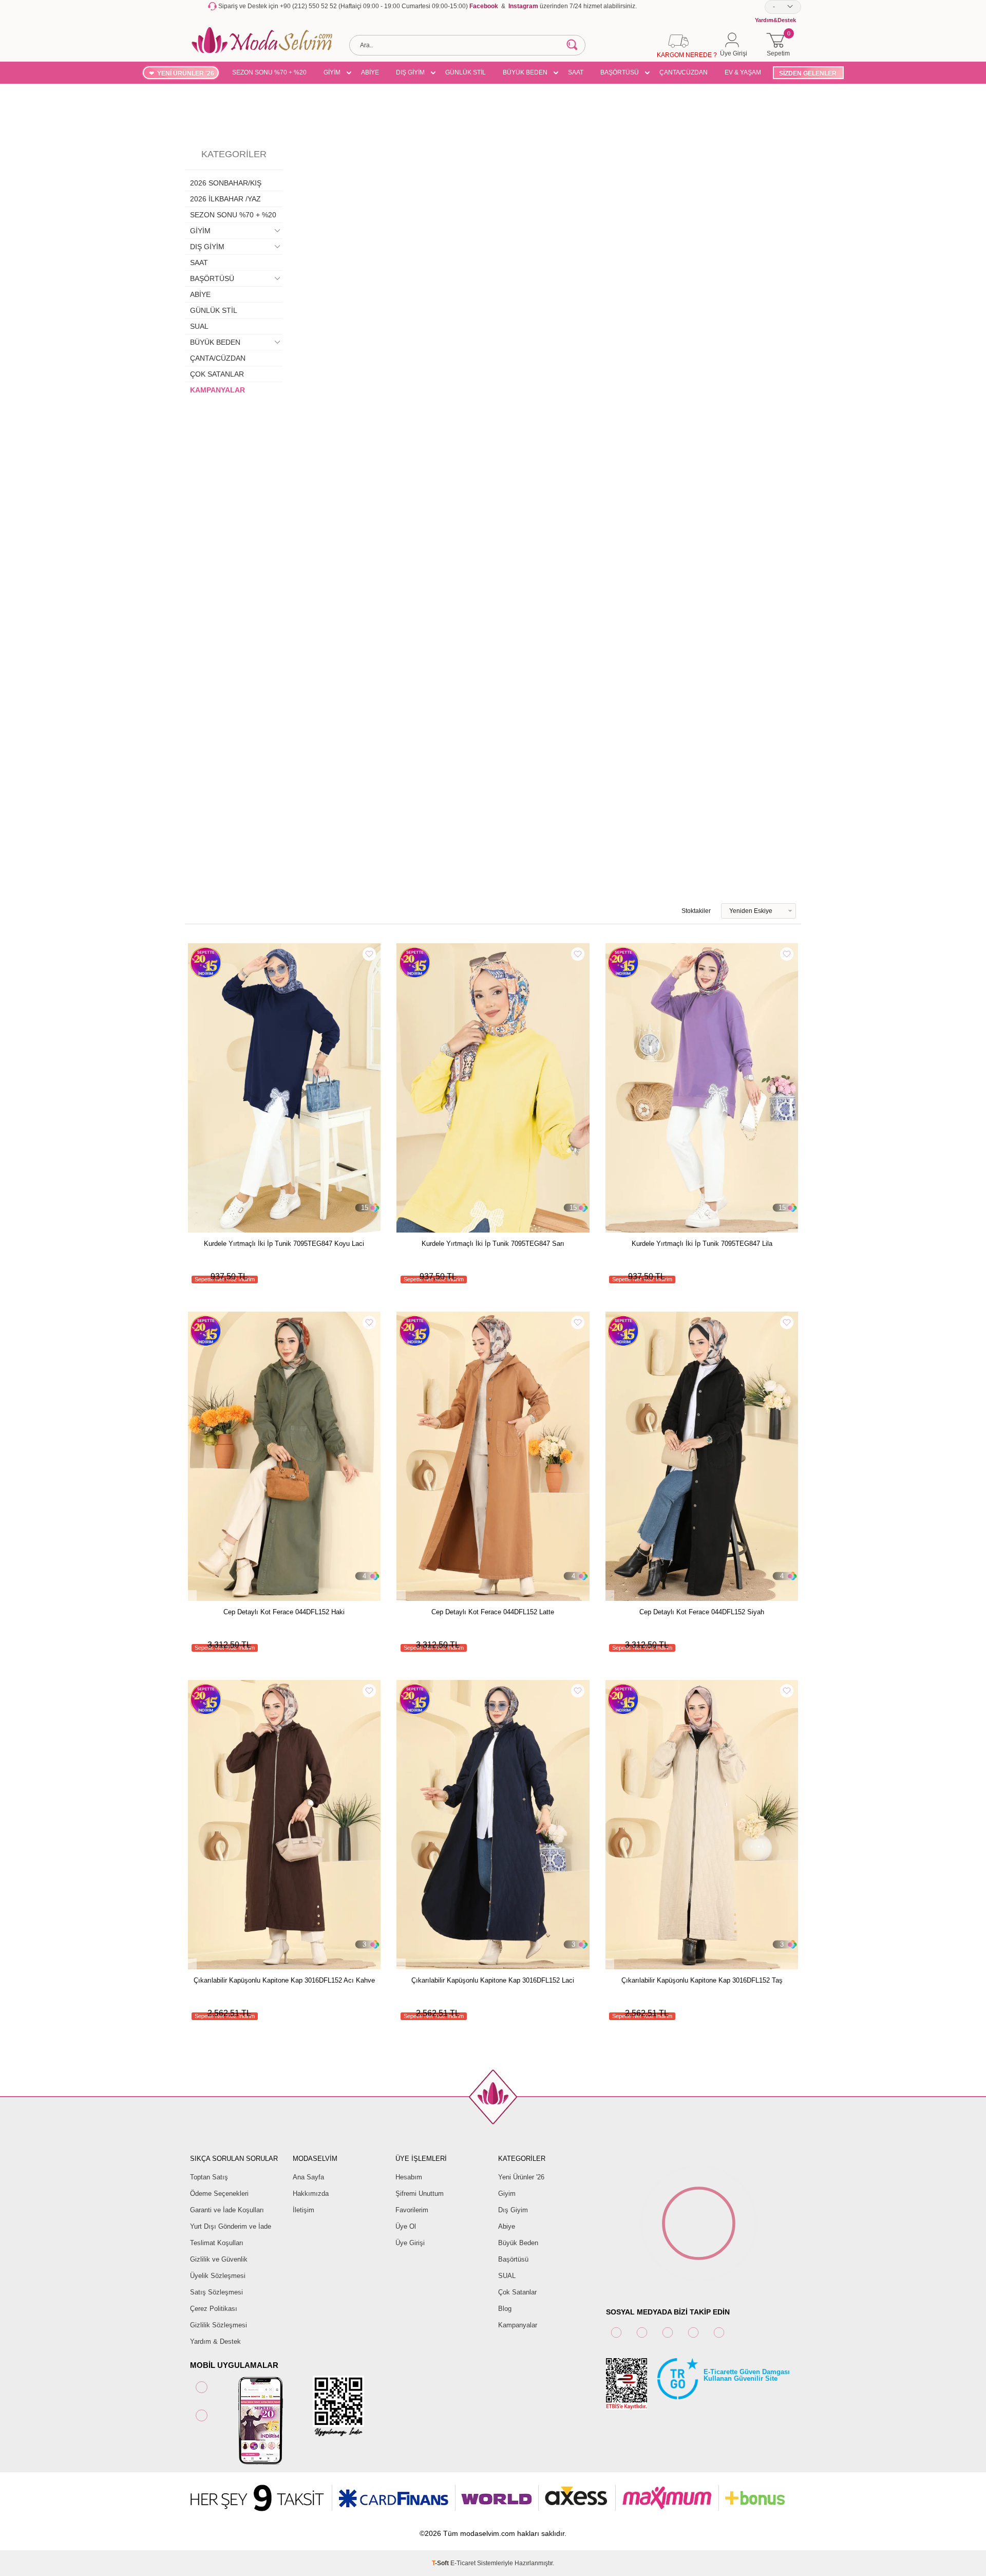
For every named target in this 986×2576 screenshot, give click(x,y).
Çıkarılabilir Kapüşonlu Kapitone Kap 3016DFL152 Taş (702, 1980)
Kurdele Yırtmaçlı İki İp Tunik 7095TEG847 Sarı (493, 1244)
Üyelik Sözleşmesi (218, 2276)
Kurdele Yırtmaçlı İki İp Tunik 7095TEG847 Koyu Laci (284, 1244)
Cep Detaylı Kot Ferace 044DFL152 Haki (284, 1612)
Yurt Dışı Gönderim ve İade (231, 2226)
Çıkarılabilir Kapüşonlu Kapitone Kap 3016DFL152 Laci (493, 1980)
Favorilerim (412, 2210)
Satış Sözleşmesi (216, 2292)
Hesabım (409, 2177)
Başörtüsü (513, 2259)
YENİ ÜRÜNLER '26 (186, 73)
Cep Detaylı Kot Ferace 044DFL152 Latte (493, 1612)
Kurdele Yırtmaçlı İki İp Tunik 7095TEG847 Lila (702, 1244)
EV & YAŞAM (743, 72)
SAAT (576, 72)
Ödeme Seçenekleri (219, 2194)
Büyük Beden (518, 2243)
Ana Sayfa (308, 2177)
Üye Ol (406, 2226)
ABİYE (370, 72)
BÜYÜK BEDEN (525, 72)
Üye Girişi (410, 2243)
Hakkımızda (311, 2194)
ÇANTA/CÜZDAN (684, 72)
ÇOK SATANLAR (217, 374)
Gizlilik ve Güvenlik (219, 2259)
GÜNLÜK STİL (466, 72)
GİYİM (332, 72)
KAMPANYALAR (217, 390)
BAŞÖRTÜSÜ (620, 72)
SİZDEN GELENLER (808, 73)
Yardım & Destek (215, 2341)
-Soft (441, 2563)
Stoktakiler (696, 911)
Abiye (507, 2226)
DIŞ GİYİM (410, 72)
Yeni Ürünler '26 (521, 2177)
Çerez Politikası (214, 2309)
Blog (505, 2309)
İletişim (304, 2210)
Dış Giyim (513, 2210)
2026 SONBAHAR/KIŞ (226, 183)
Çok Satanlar (517, 2292)
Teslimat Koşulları (217, 2243)
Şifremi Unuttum (420, 2194)
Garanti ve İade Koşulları (227, 2210)
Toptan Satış (209, 2177)
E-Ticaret (463, 2563)
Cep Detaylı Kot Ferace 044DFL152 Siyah (702, 1612)
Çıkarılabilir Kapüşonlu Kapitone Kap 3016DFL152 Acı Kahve (284, 1980)
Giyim (507, 2194)
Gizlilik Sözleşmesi (219, 2325)
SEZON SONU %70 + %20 (269, 72)
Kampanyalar (518, 2325)
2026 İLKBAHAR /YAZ (225, 199)
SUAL (199, 326)
